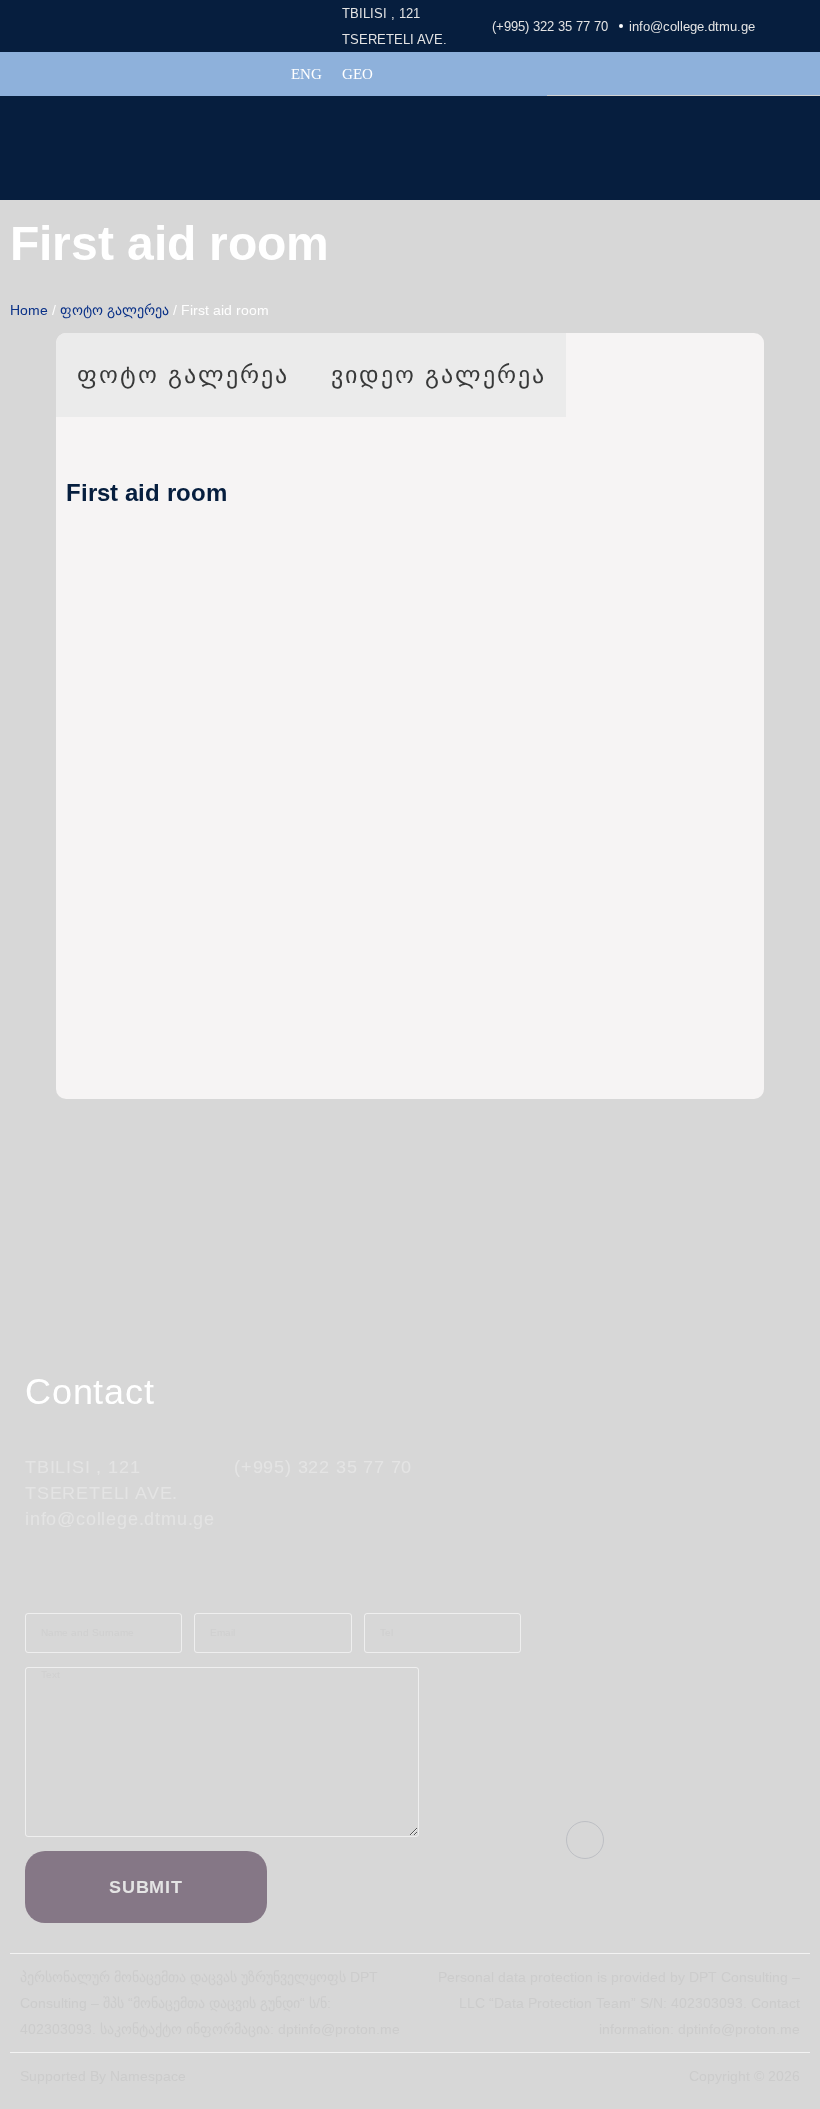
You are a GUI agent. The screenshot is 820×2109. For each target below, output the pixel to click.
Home (29, 310)
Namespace (148, 2076)
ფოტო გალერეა (114, 310)
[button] (804, 134)
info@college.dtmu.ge (692, 26)
